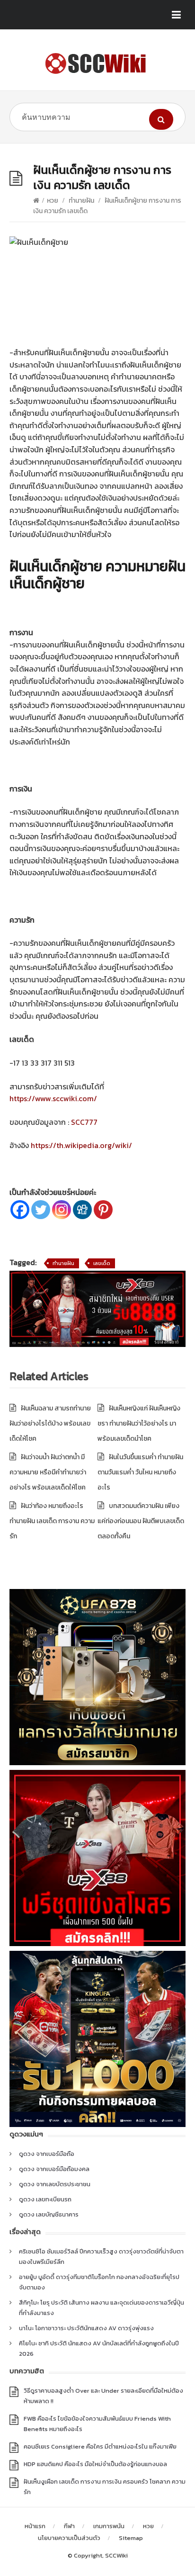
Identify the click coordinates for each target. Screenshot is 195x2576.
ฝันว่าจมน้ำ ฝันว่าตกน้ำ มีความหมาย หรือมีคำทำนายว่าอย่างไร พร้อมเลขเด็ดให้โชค (48, 1472)
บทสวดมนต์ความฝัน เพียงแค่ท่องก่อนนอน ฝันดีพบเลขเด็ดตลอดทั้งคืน (141, 1521)
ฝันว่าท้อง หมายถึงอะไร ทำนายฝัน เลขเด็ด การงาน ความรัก (52, 1521)
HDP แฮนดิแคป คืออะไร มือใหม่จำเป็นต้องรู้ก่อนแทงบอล (95, 2464)
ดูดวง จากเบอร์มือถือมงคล (54, 2169)
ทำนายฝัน (81, 201)
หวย (53, 201)
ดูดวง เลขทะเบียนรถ (45, 2199)
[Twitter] (41, 1210)
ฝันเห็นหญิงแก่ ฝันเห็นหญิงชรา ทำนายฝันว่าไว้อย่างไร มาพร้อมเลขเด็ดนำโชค (139, 1423)
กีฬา (69, 2526)
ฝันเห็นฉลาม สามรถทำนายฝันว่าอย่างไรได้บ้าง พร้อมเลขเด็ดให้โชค (50, 1423)
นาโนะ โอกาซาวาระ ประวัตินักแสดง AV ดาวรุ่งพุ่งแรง (86, 2328)
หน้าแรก (35, 2526)
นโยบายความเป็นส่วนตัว (69, 2538)
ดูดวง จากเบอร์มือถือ (47, 2154)
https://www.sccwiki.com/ (53, 1098)
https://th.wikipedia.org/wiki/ (81, 1145)
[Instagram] (62, 1210)
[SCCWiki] (97, 63)
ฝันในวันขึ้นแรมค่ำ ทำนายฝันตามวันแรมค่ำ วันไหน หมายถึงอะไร (140, 1472)
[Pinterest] (103, 1210)
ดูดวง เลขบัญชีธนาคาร (49, 2214)
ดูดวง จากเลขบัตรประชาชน (55, 2184)
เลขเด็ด (102, 1263)
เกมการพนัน (109, 2526)
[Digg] (82, 1210)
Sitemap (131, 2538)
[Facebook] (20, 1210)
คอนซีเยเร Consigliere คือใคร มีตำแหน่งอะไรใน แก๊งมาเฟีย (100, 2446)
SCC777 (84, 1122)
